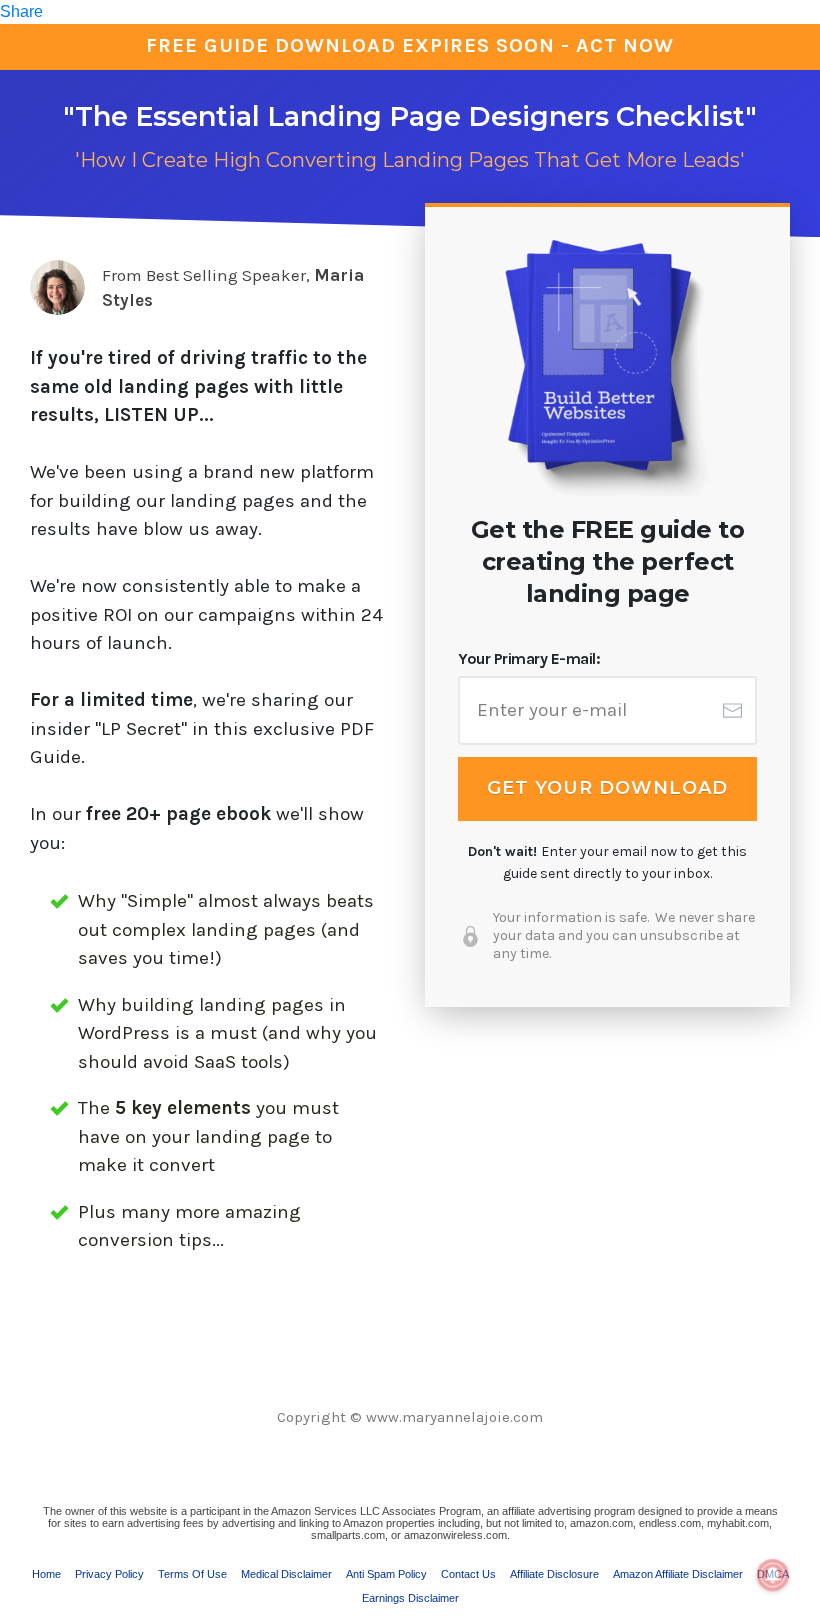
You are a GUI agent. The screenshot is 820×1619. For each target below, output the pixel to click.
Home (46, 1574)
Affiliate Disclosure (554, 1574)
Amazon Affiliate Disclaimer (678, 1574)
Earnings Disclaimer (410, 1598)
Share (21, 11)
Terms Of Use (192, 1574)
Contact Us (468, 1574)
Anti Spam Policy (386, 1574)
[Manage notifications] (773, 1575)
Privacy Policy (109, 1574)
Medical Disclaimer (286, 1574)
